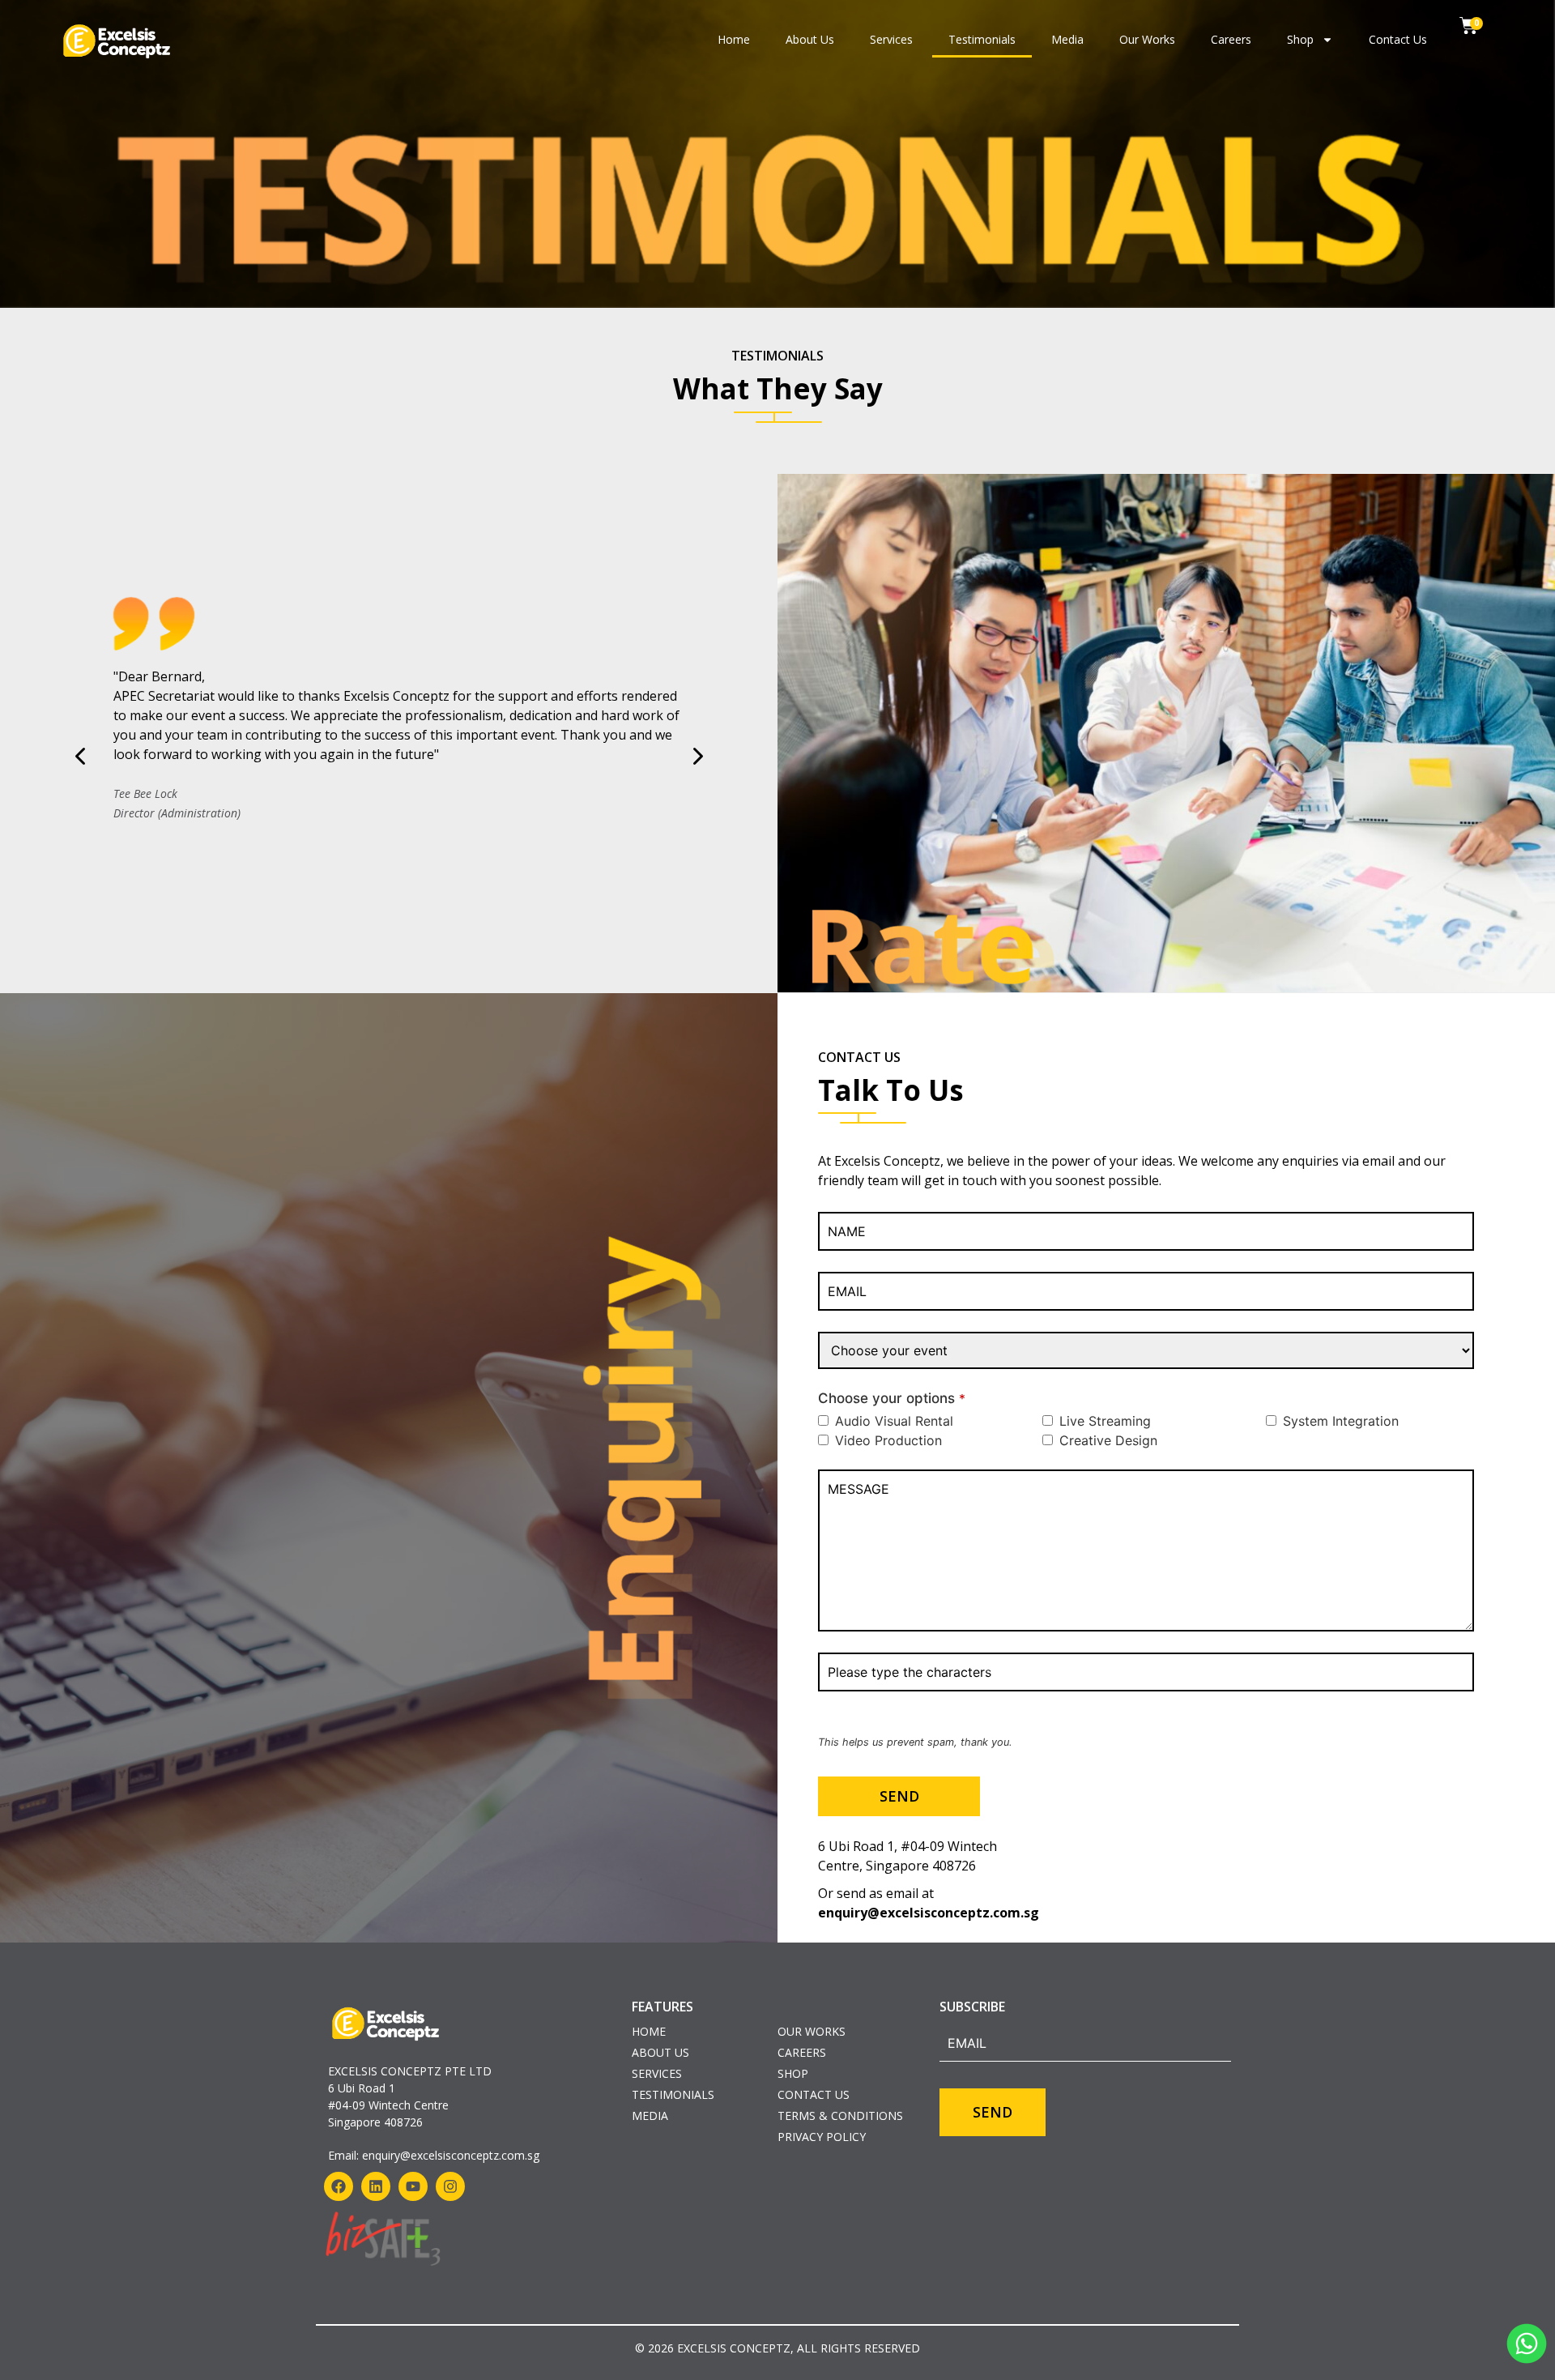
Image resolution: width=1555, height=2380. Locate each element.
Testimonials (982, 39)
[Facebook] (339, 2186)
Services (891, 39)
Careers (1231, 39)
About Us (810, 39)
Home (734, 39)
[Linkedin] (376, 2186)
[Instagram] (450, 2186)
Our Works (1147, 39)
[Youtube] (413, 2186)
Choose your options (892, 1399)
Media (1067, 39)
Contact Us (1398, 39)
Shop (1300, 39)
